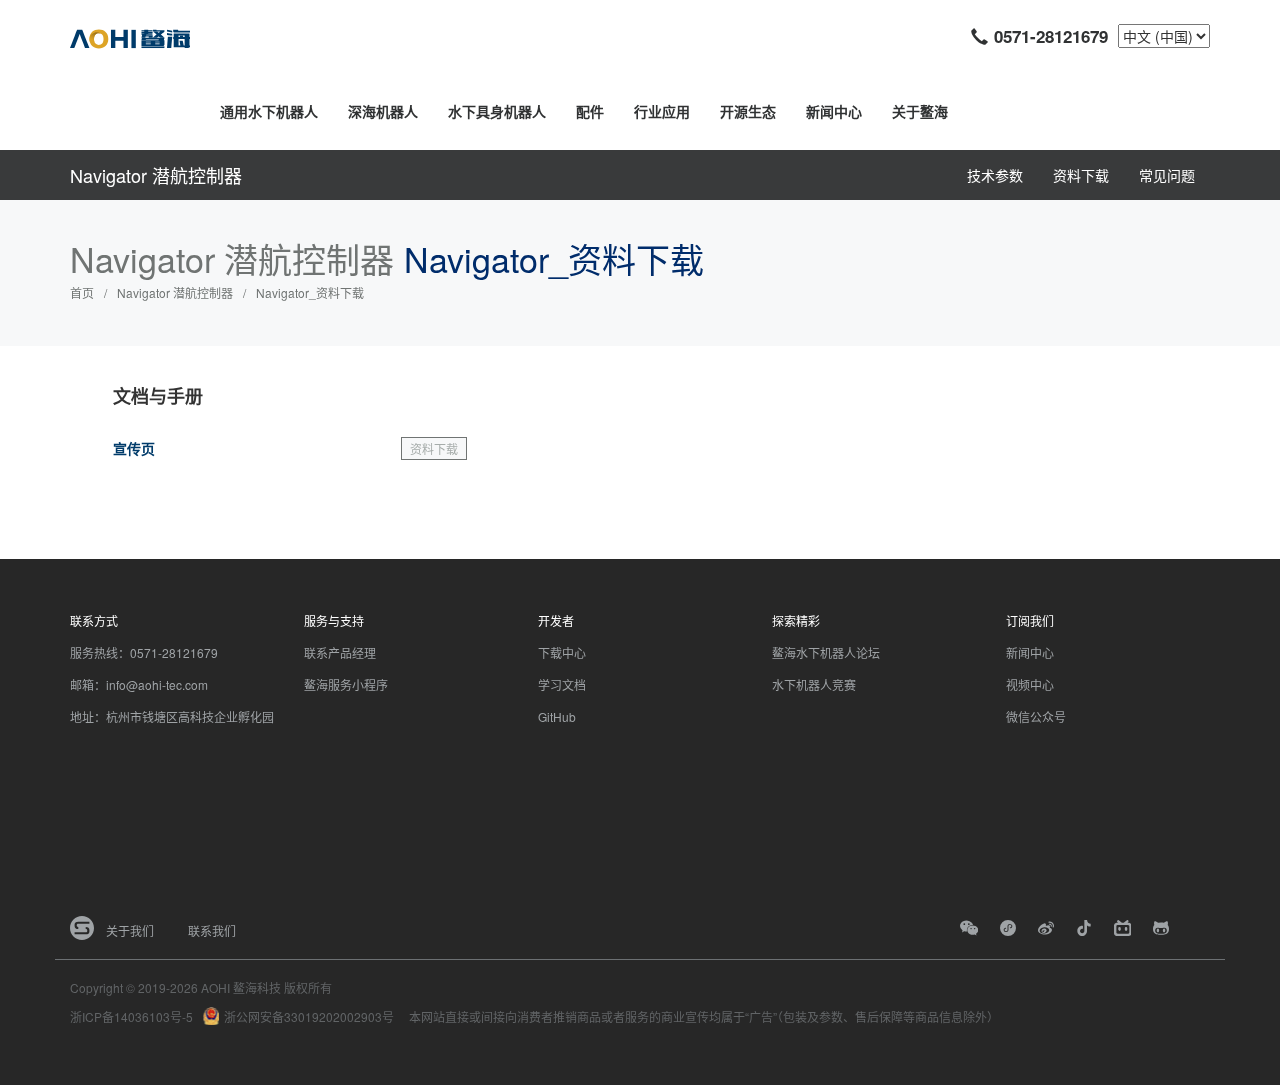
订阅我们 (1030, 620)
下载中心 (562, 652)
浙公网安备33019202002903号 (309, 1016)
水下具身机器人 (497, 111)
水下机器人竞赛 (814, 684)
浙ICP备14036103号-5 (131, 1016)
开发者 (556, 620)
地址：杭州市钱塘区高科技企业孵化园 (172, 716)
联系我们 (212, 930)
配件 (590, 111)
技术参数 (995, 175)
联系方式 (94, 620)
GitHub (557, 716)
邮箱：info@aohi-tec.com (139, 684)
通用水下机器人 (269, 111)
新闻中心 (834, 111)
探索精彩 (796, 620)
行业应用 (662, 111)
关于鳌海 (920, 111)
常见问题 (1167, 175)
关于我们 (130, 930)
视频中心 (1030, 684)
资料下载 (1081, 175)
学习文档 (562, 684)
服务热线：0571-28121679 (144, 652)
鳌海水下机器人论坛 (826, 652)
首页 (82, 292)
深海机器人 (383, 111)
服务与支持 (334, 620)
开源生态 (748, 111)
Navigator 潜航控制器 (156, 175)
